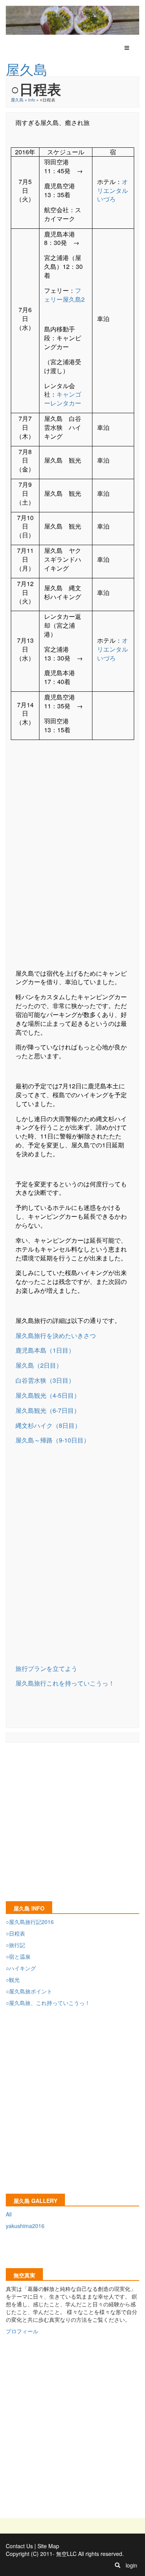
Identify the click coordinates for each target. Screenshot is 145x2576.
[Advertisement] (72, 858)
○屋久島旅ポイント (29, 1991)
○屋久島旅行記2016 (30, 1922)
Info (32, 100)
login (131, 2565)
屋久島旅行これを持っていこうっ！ (65, 1683)
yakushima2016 (25, 2226)
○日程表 (15, 1933)
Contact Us (19, 2546)
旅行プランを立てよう (46, 1668)
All (9, 2214)
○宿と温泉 (18, 1956)
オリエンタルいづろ (113, 190)
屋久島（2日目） (39, 1365)
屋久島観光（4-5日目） (48, 1395)
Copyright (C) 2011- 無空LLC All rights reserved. (65, 2554)
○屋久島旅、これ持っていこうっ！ (48, 2003)
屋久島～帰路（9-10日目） (53, 1440)
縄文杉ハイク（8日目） (48, 1425)
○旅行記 (15, 1945)
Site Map (48, 2546)
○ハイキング (21, 1968)
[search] (118, 2565)
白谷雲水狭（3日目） (45, 1380)
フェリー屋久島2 (64, 295)
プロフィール (22, 2331)
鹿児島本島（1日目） (45, 1350)
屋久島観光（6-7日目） (48, 1410)
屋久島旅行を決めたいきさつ (56, 1335)
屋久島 (17, 100)
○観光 (13, 1980)
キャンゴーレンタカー (63, 399)
